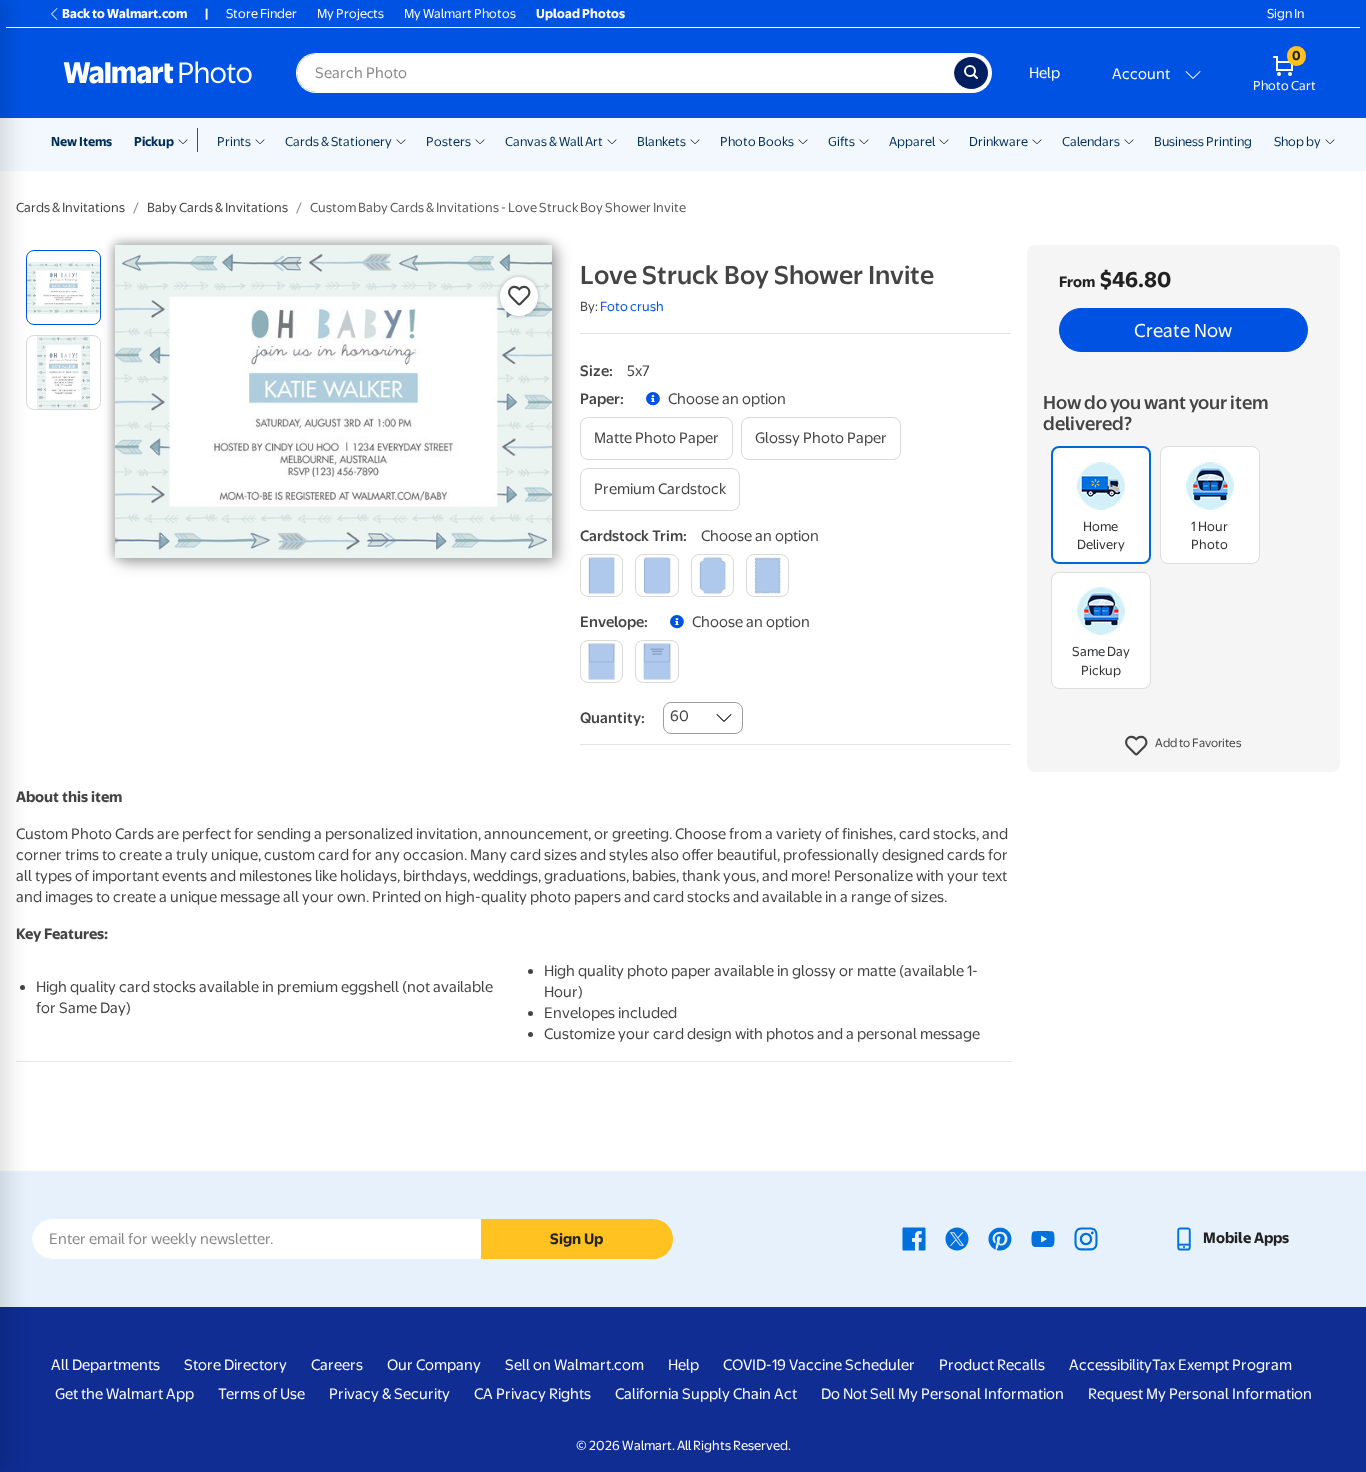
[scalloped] (767, 575)
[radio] (63, 287)
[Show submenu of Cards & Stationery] (401, 140)
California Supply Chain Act (706, 1394)
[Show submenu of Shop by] (1330, 140)
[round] (656, 575)
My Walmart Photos (460, 13)
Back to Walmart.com (124, 13)
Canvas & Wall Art (554, 141)
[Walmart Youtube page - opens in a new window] (1043, 1238)
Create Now (1183, 330)
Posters (448, 141)
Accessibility (1110, 1365)
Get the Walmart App (124, 1394)
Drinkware (998, 141)
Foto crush (632, 306)
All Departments (105, 1365)
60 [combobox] (679, 716)
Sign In (1285, 13)
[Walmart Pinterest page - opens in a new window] (1000, 1238)
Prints (234, 141)
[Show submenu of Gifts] (864, 140)
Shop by (1297, 141)
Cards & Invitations (70, 207)
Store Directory (235, 1365)
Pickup (154, 141)
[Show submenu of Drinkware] (1037, 140)
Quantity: (612, 718)
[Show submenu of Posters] (480, 140)
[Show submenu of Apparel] (944, 140)
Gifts (841, 141)
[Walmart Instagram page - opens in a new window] (1086, 1238)
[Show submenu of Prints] (260, 140)
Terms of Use (261, 1394)
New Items (81, 141)
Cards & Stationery (338, 141)
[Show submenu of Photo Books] (803, 140)
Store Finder (261, 13)
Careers (337, 1365)
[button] (1183, 746)
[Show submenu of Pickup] (187, 140)
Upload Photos (580, 13)
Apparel (912, 141)
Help (1044, 73)
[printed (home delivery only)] (656, 661)
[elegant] (712, 575)
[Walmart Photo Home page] (158, 73)
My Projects (350, 13)
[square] (601, 575)
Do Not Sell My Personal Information (942, 1394)
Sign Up (576, 1239)
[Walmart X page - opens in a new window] (957, 1238)
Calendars (1091, 141)
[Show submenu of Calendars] (1129, 140)
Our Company (434, 1365)
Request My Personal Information (1200, 1394)
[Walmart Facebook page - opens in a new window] (914, 1238)
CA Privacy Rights (532, 1394)
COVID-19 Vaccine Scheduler (819, 1365)
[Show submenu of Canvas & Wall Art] (612, 140)
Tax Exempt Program (1222, 1365)
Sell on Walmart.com (574, 1365)
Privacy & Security (389, 1394)
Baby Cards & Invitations (217, 207)
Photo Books (757, 141)
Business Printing (1203, 141)
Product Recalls (992, 1365)
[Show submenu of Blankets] (695, 140)
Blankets (661, 141)
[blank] (601, 661)
